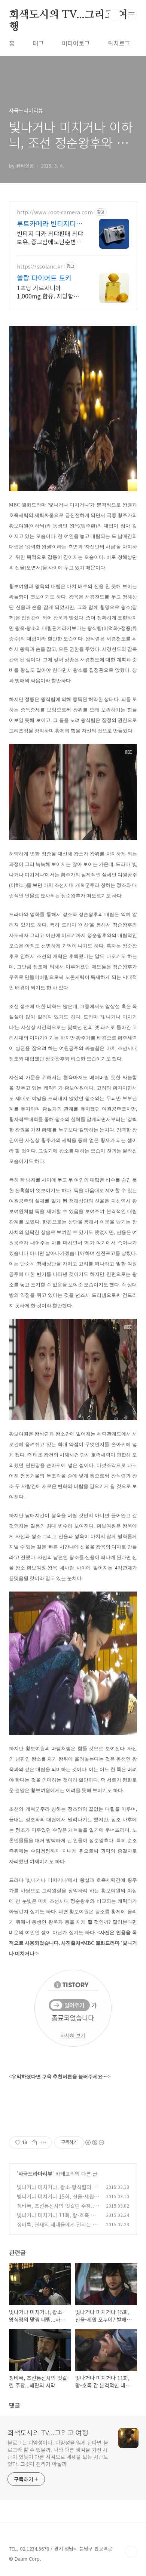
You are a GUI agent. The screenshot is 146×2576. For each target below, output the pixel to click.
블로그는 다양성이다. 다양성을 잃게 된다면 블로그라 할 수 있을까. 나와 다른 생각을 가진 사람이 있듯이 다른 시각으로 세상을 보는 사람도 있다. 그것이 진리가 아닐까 (58, 2453)
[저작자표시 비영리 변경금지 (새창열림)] (94, 2142)
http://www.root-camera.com (55, 212)
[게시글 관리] (44, 2142)
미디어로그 (76, 43)
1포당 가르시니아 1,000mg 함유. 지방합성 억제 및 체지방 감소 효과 (48, 292)
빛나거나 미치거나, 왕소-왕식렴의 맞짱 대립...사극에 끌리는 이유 (57, 2191)
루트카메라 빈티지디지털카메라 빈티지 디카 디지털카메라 (50, 223)
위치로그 (119, 43)
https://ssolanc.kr (40, 267)
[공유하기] (34, 2142)
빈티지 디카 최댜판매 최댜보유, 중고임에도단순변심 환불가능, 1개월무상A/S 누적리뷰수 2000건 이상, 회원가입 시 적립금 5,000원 (50, 237)
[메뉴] (131, 15)
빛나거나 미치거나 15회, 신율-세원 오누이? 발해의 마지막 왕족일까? (55, 2200)
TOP (131, 2552)
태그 (38, 43)
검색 (115, 15)
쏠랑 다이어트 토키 (44, 278)
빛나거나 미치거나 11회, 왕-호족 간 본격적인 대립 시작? (56, 2219)
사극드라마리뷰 (35, 2174)
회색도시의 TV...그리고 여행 (68, 15)
